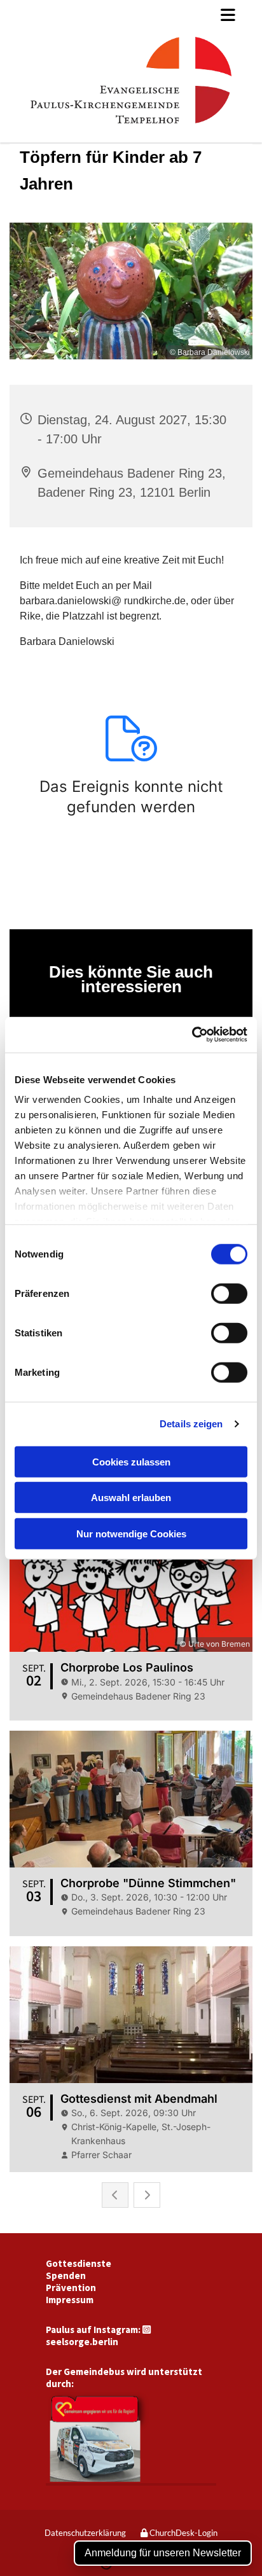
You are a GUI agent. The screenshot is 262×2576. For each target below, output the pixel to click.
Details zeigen (191, 1424)
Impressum (70, 2300)
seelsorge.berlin (82, 2342)
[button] (131, 15)
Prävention (71, 2288)
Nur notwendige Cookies (131, 1533)
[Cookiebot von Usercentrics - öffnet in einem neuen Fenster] (192, 1035)
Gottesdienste (79, 2263)
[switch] (229, 1293)
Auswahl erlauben (131, 1498)
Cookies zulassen (131, 1461)
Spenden (66, 2275)
